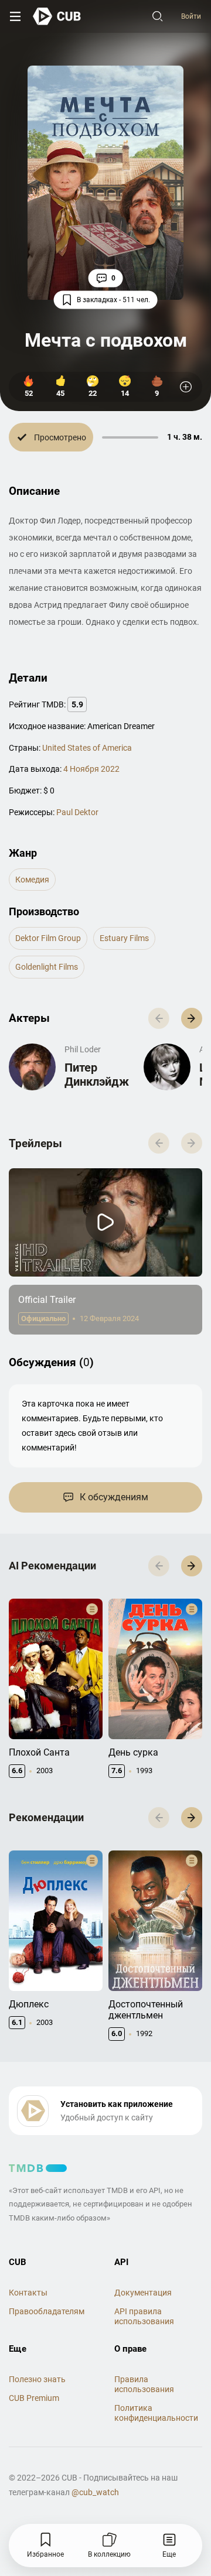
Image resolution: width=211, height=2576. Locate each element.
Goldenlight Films (47, 967)
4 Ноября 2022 (91, 769)
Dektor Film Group (48, 938)
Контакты (28, 2293)
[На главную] (57, 16)
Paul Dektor (77, 812)
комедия (32, 880)
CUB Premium (34, 2398)
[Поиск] (158, 16)
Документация (143, 2293)
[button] (192, 1018)
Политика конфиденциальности (156, 2413)
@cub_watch (95, 2492)
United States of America (87, 748)
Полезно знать (37, 2379)
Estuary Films (124, 938)
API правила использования (144, 2316)
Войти (191, 16)
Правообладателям (47, 2311)
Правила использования (144, 2384)
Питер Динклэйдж (97, 1075)
